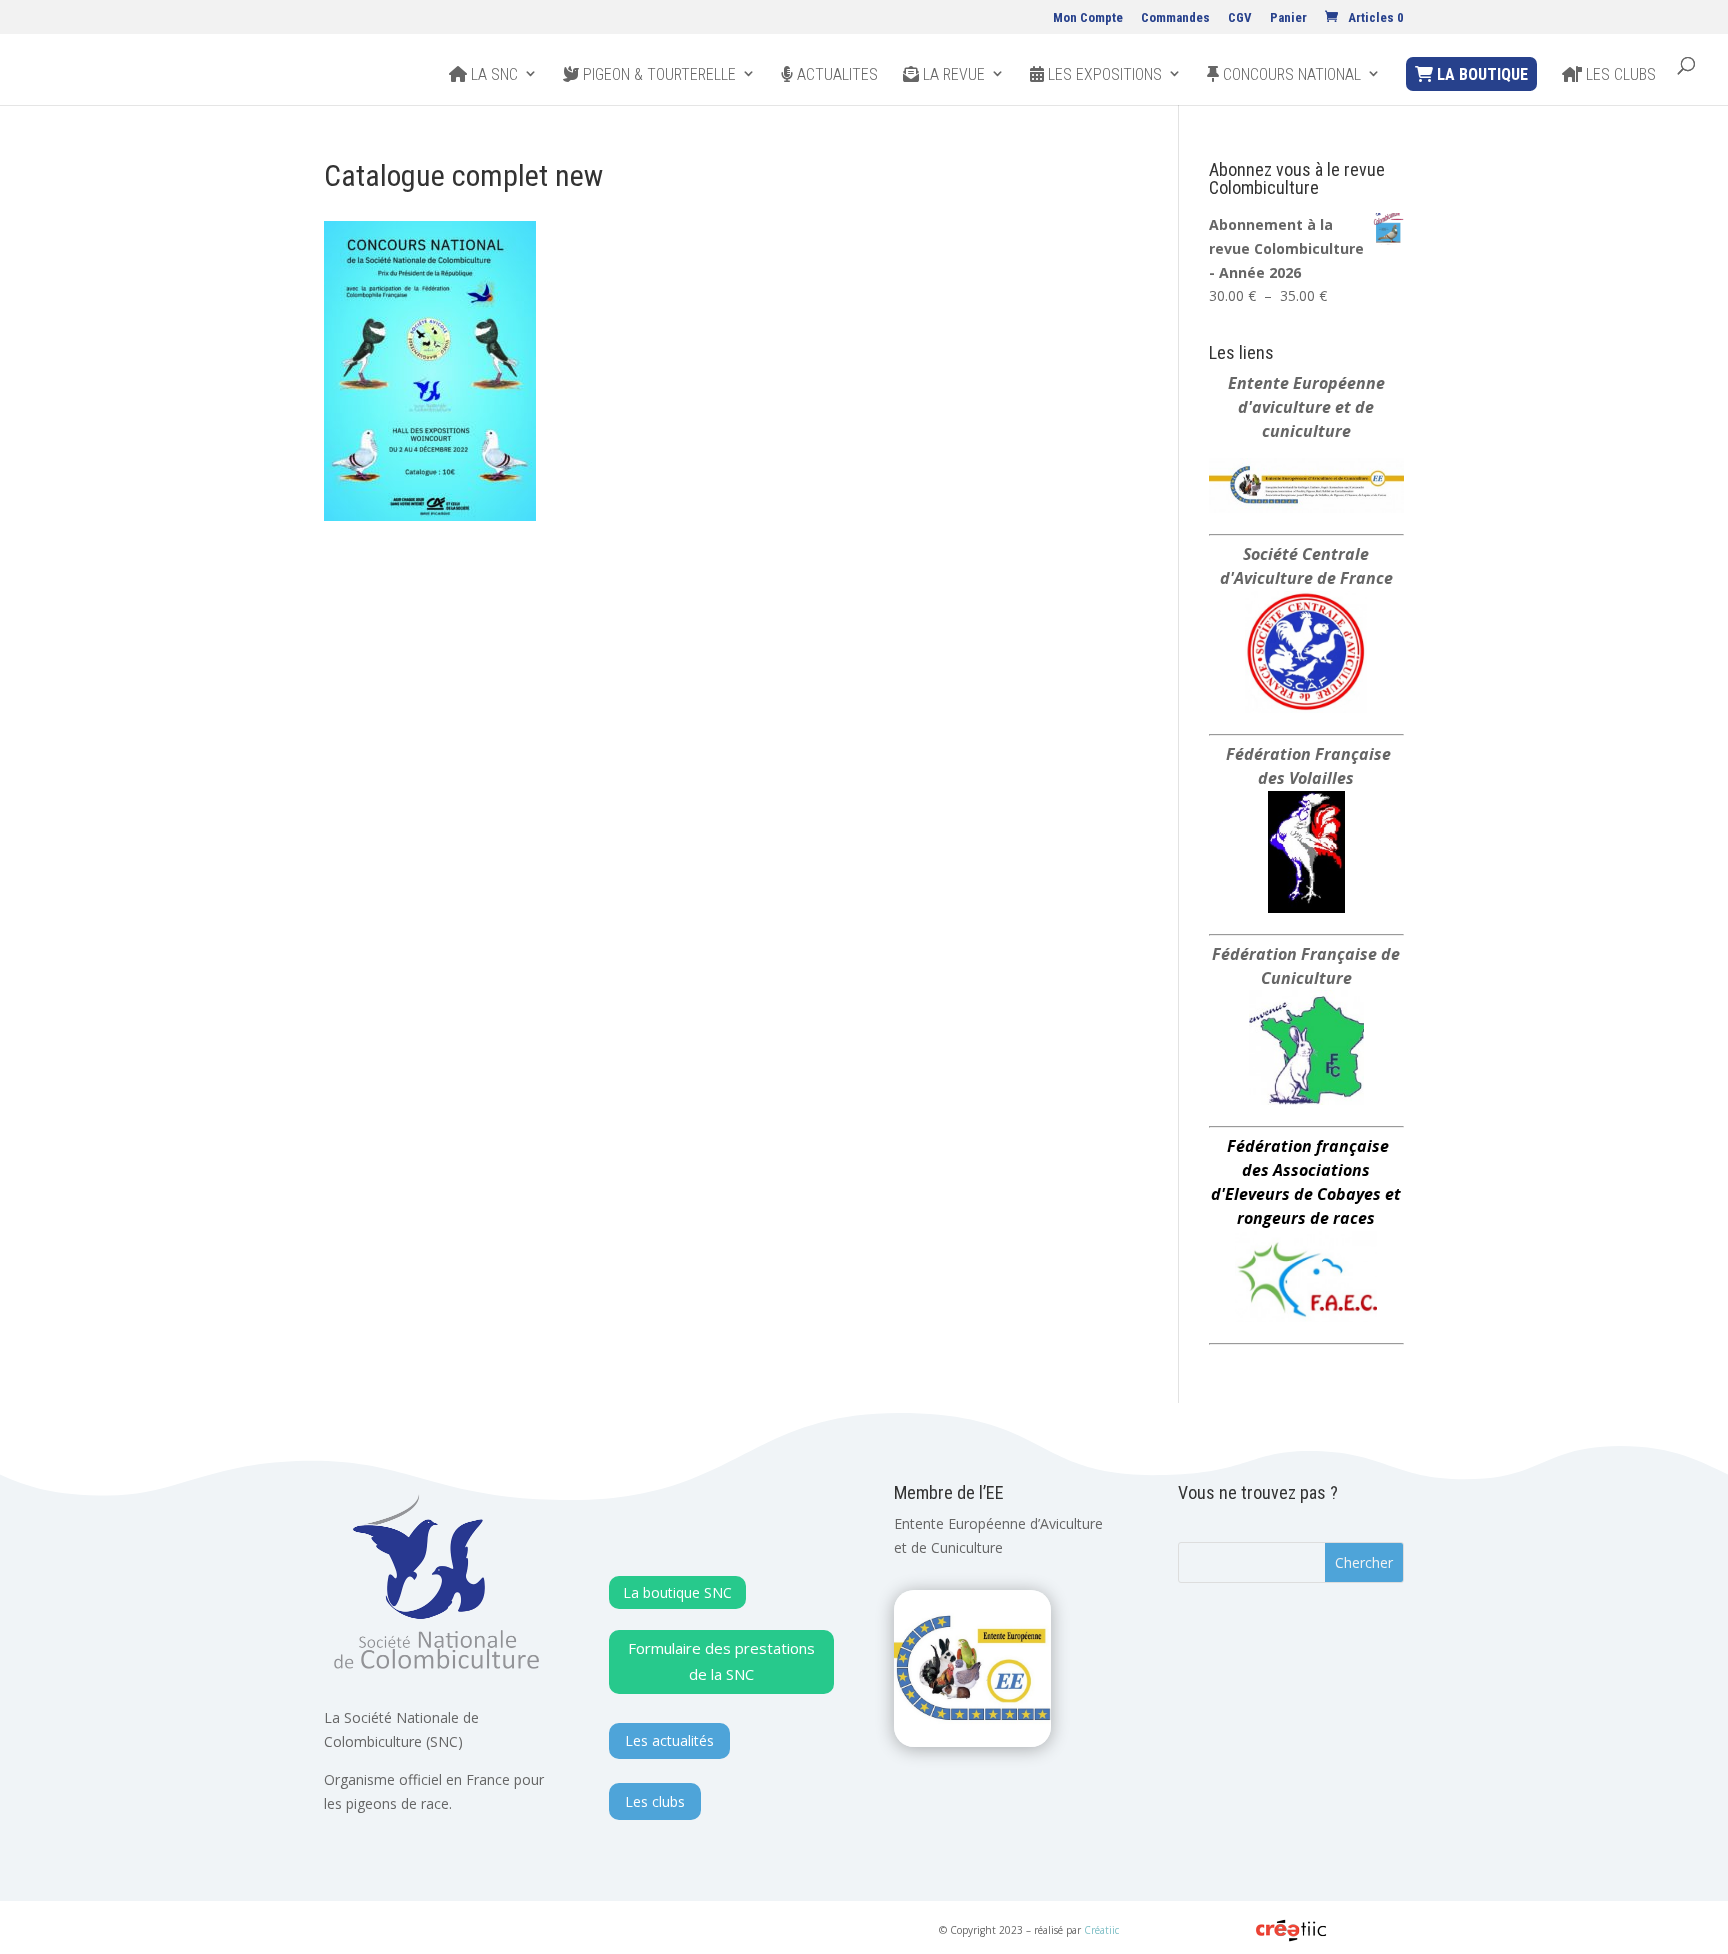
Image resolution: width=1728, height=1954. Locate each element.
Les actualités (669, 1740)
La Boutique (1480, 74)
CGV (1240, 18)
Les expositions (1103, 75)
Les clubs (1619, 75)
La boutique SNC (677, 1592)
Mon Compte (1088, 18)
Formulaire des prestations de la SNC (721, 1661)
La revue (952, 75)
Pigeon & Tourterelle (657, 75)
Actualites (835, 75)
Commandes (1175, 18)
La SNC (492, 75)
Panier (1288, 18)
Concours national (1290, 75)
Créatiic (1101, 1930)
